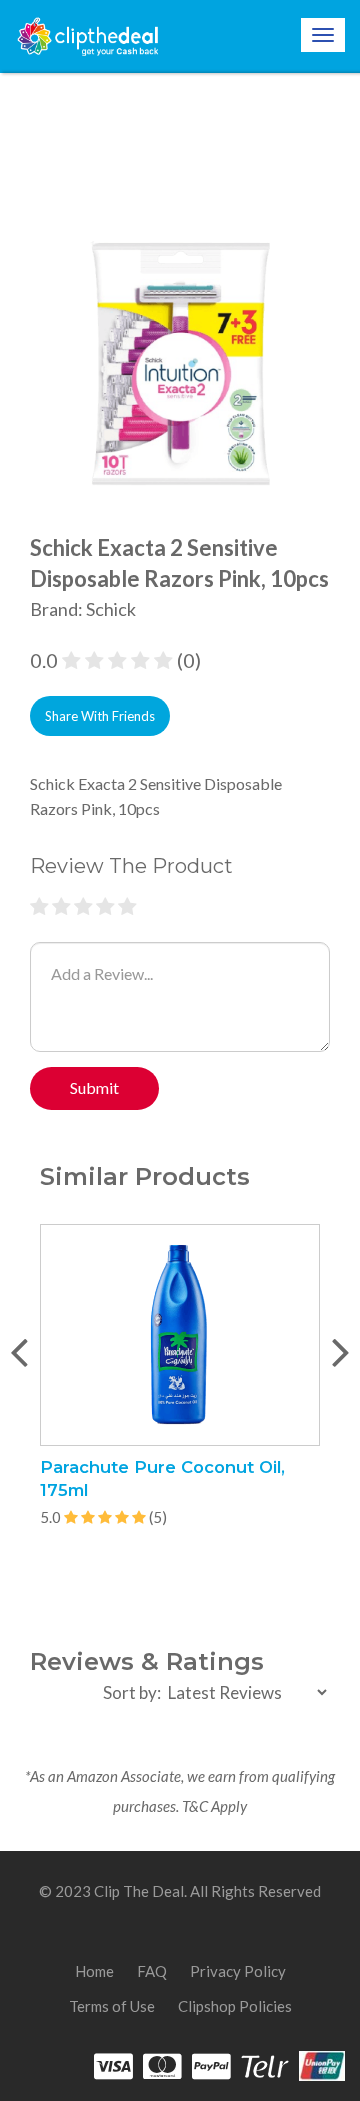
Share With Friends (100, 716)
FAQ (152, 1971)
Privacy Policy (238, 1971)
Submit (94, 1087)
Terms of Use (112, 2006)
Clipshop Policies (235, 2006)
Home (94, 1971)
